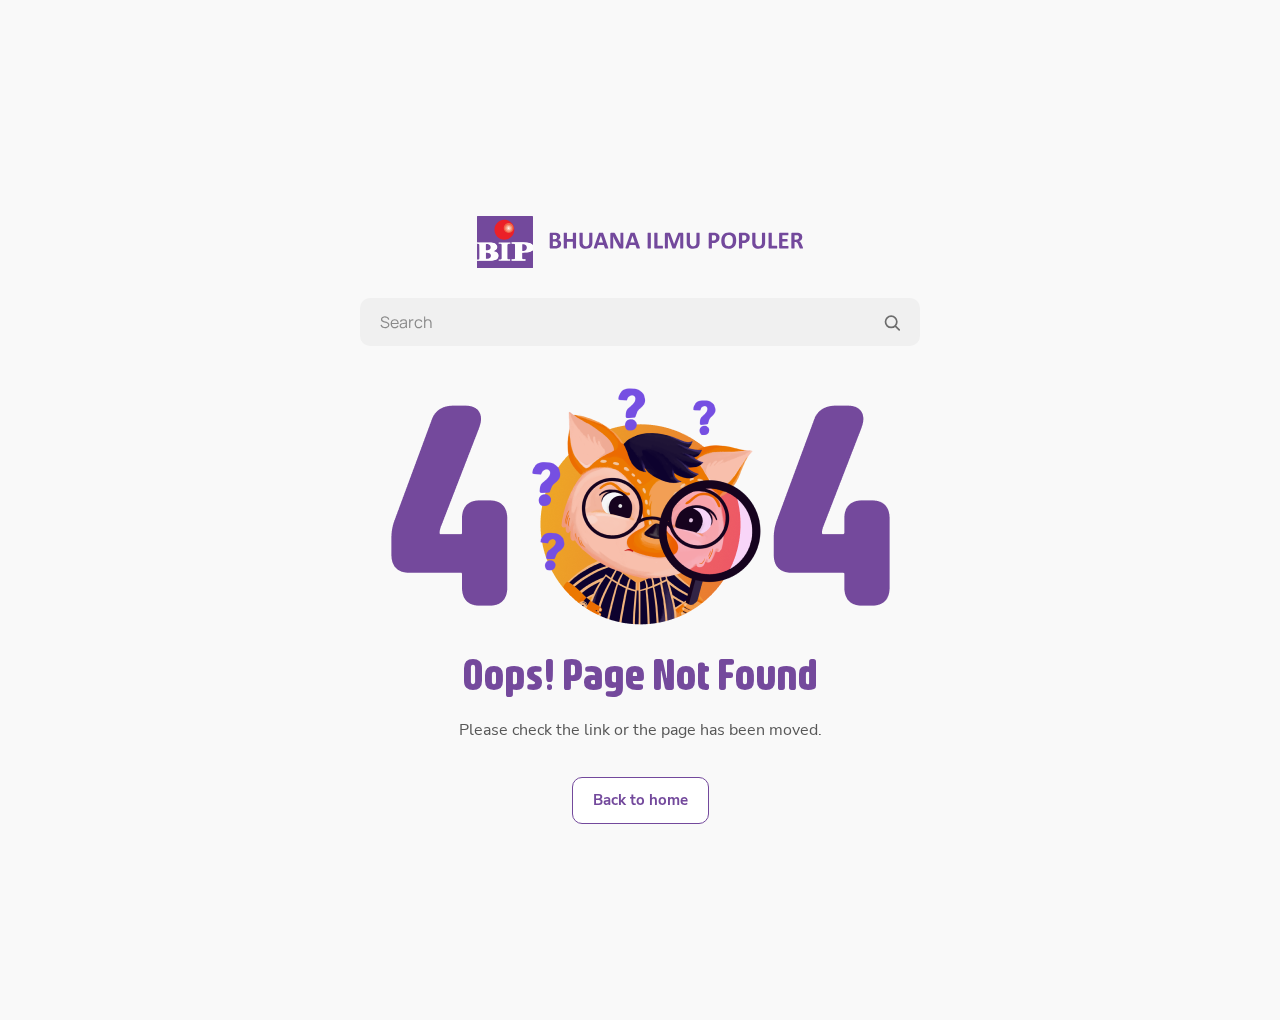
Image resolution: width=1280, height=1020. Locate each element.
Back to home (640, 800)
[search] (892, 323)
